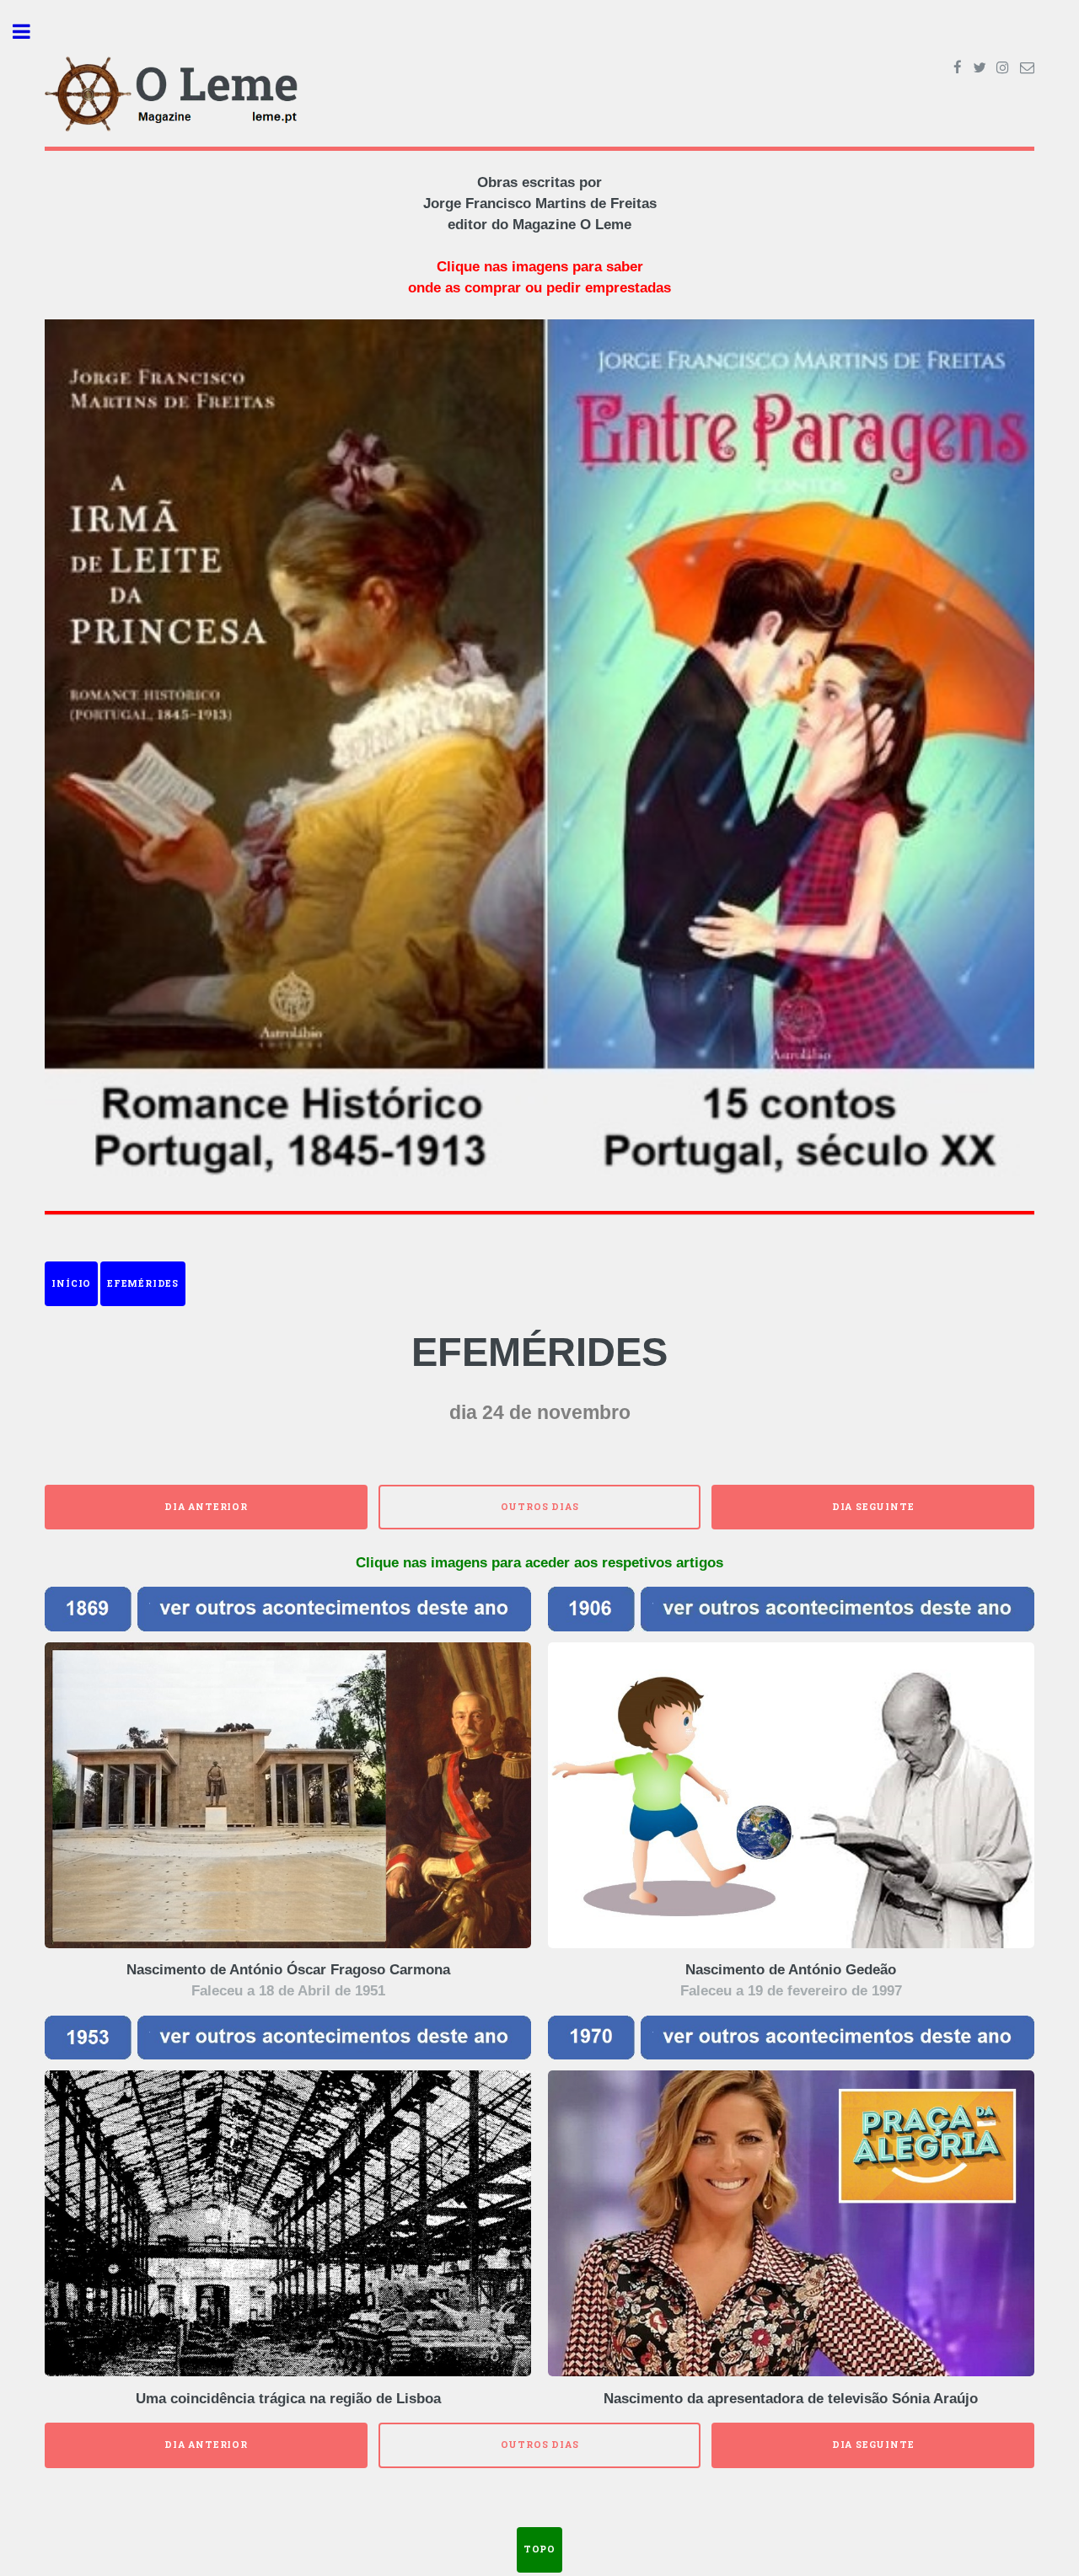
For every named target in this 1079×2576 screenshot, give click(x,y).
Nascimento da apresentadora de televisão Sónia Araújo (791, 2399)
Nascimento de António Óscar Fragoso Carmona (288, 1970)
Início (71, 1283)
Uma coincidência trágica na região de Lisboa (288, 2399)
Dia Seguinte (873, 1507)
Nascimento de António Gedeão (791, 1970)
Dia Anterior (206, 1507)
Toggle (30, 32)
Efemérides (143, 1283)
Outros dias (540, 1507)
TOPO (539, 2549)
